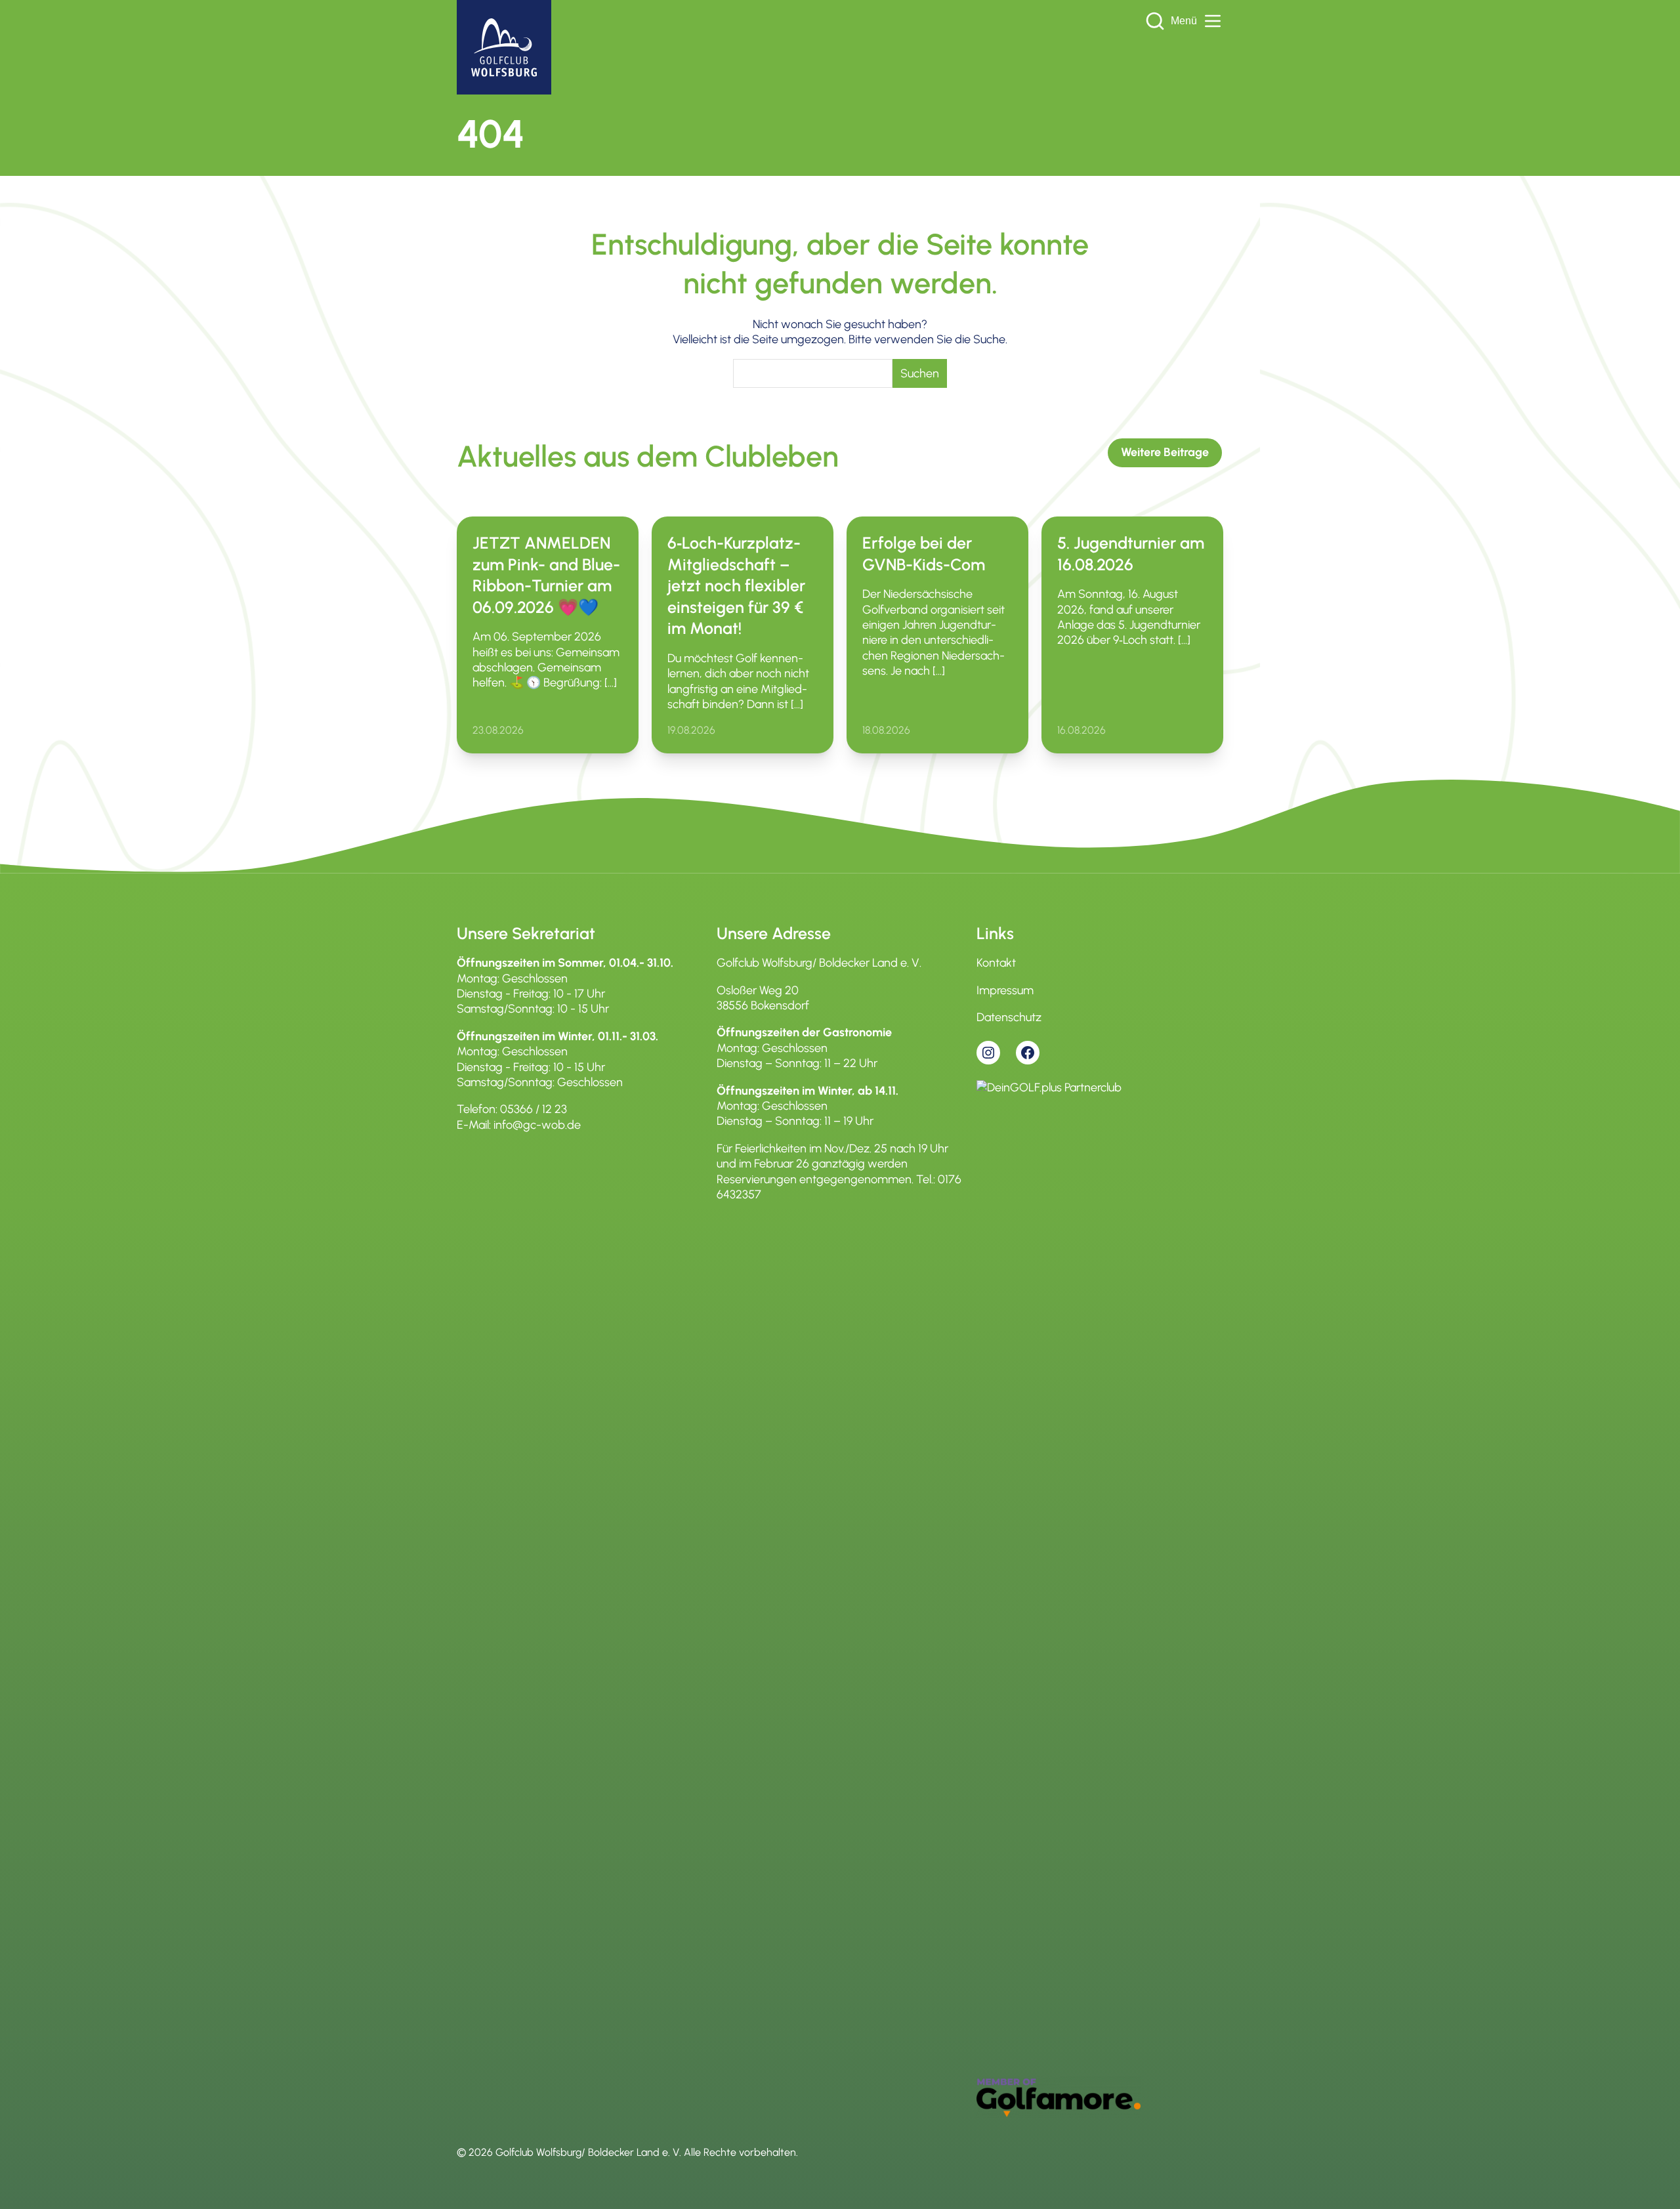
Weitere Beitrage (1165, 452)
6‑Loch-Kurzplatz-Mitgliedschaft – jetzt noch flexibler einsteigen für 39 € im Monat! (736, 585)
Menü (1184, 21)
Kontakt (996, 963)
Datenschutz (1009, 1017)
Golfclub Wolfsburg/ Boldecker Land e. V (587, 2152)
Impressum (1005, 990)
